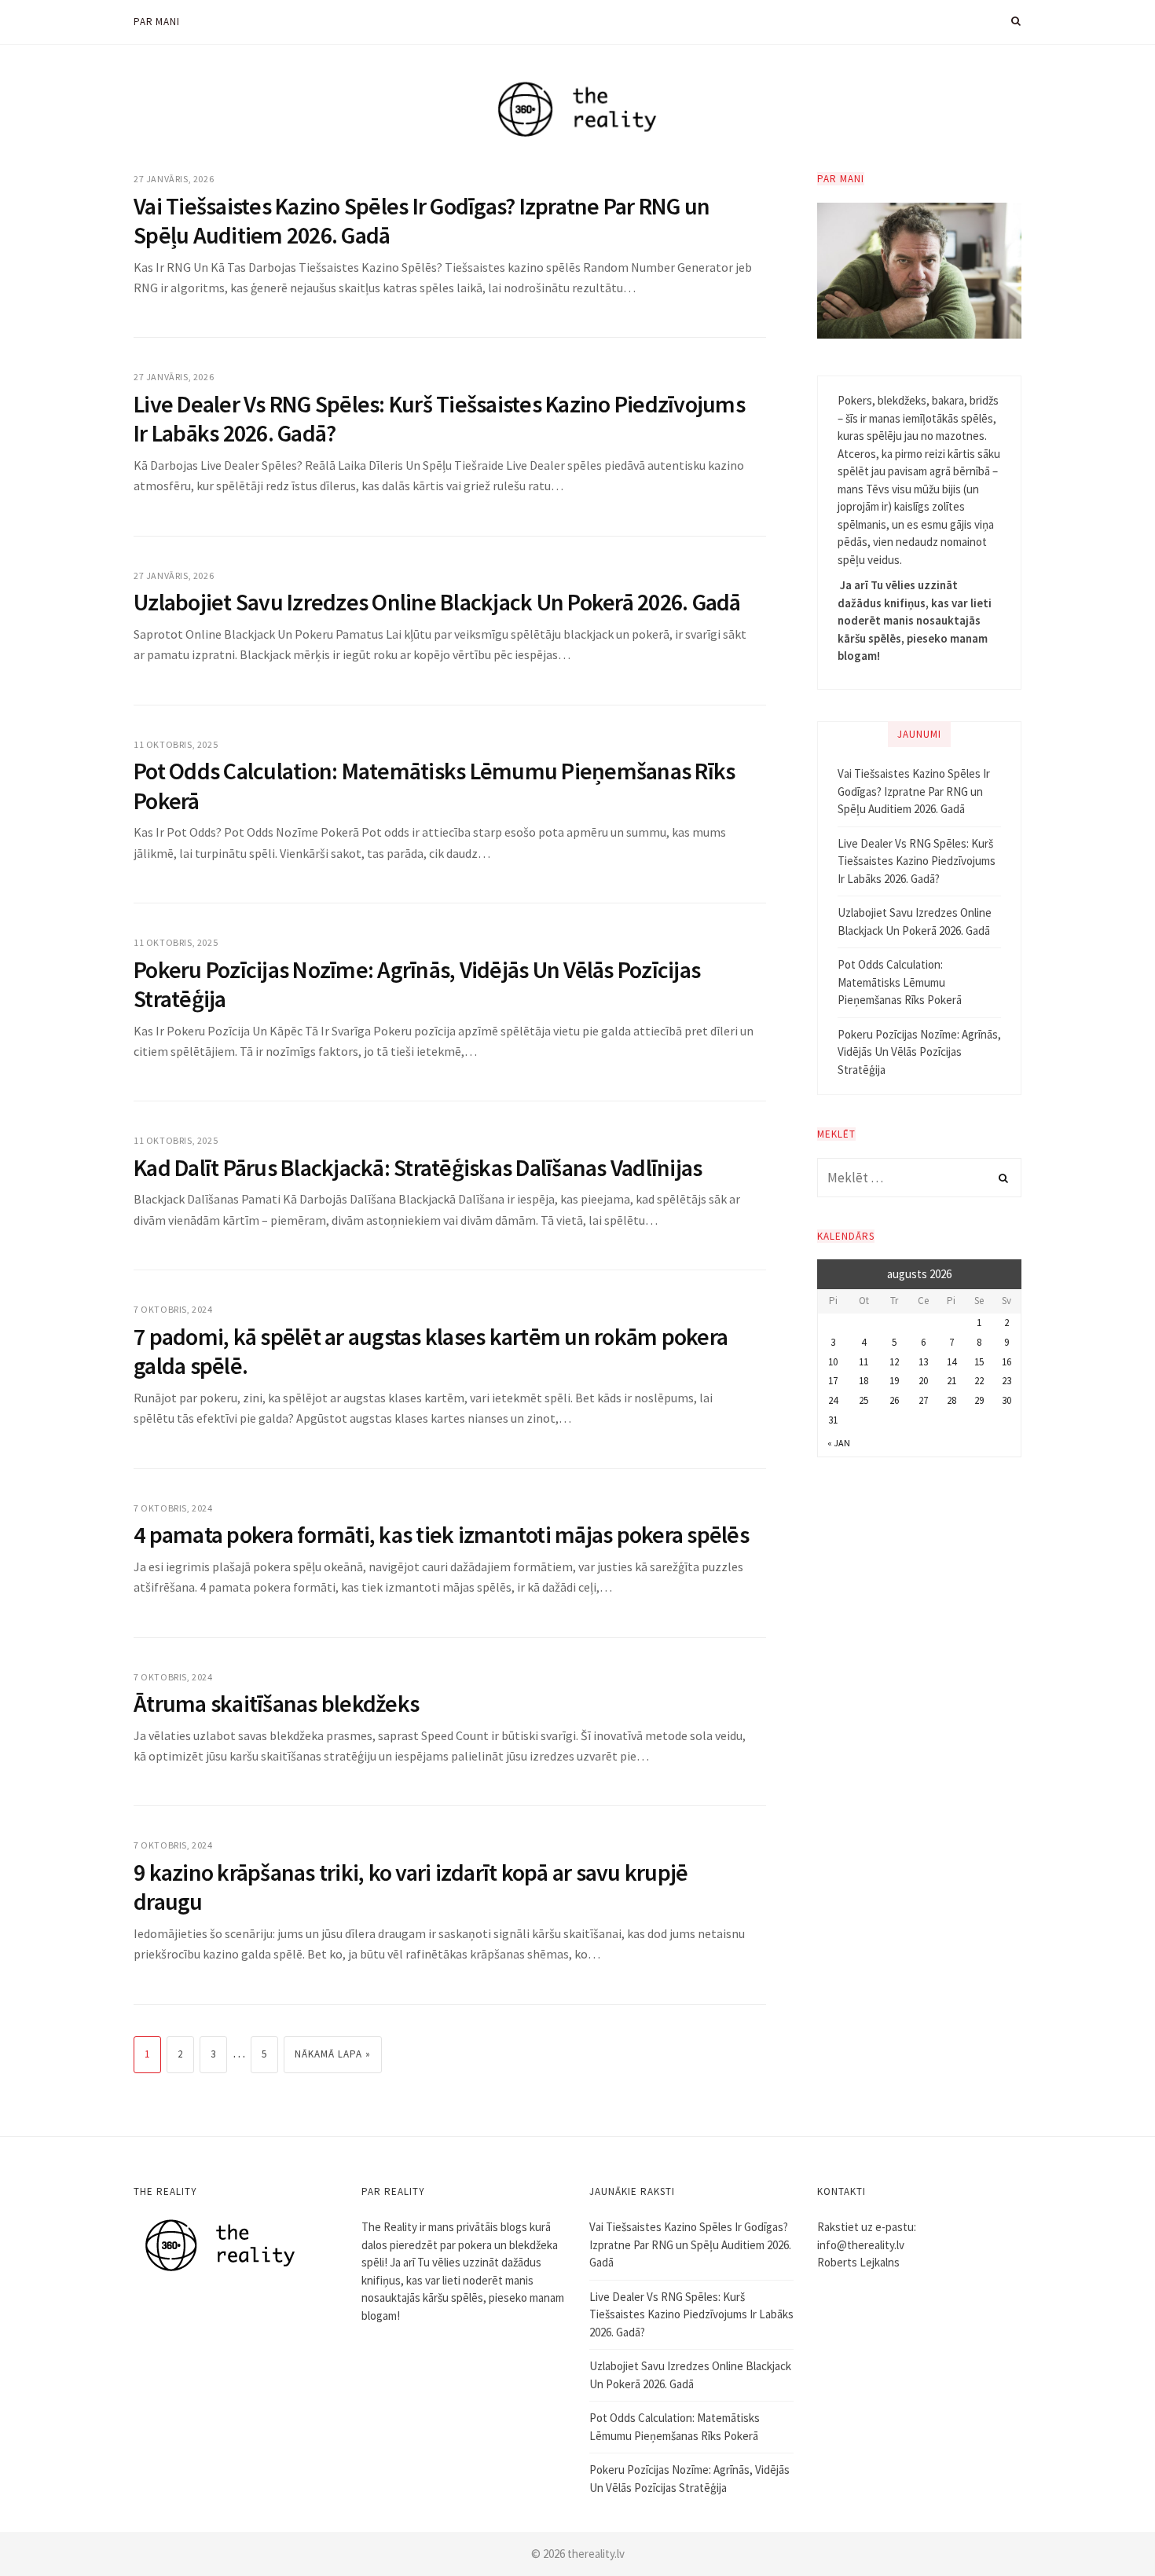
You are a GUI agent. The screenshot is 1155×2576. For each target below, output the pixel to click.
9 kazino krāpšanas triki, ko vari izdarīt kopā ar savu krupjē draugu (411, 1887)
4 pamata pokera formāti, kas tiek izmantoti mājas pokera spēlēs (441, 1534)
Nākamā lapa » (333, 2054)
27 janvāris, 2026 (174, 179)
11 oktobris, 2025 (176, 744)
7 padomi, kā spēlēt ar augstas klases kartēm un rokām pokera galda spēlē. (431, 1351)
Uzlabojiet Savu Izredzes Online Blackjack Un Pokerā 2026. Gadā (437, 602)
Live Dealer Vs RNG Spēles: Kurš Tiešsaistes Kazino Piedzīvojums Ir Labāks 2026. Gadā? (439, 419)
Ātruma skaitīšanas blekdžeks (276, 1703)
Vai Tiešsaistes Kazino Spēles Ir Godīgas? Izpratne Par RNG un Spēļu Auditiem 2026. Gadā (422, 221)
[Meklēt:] (919, 1178)
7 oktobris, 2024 (173, 1309)
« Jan (839, 1443)
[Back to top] (1105, 2530)
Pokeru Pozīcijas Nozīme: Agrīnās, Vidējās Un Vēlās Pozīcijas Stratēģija (417, 984)
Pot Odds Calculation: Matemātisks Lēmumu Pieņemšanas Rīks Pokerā (434, 786)
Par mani (156, 22)
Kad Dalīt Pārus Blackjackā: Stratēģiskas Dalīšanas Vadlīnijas (418, 1167)
